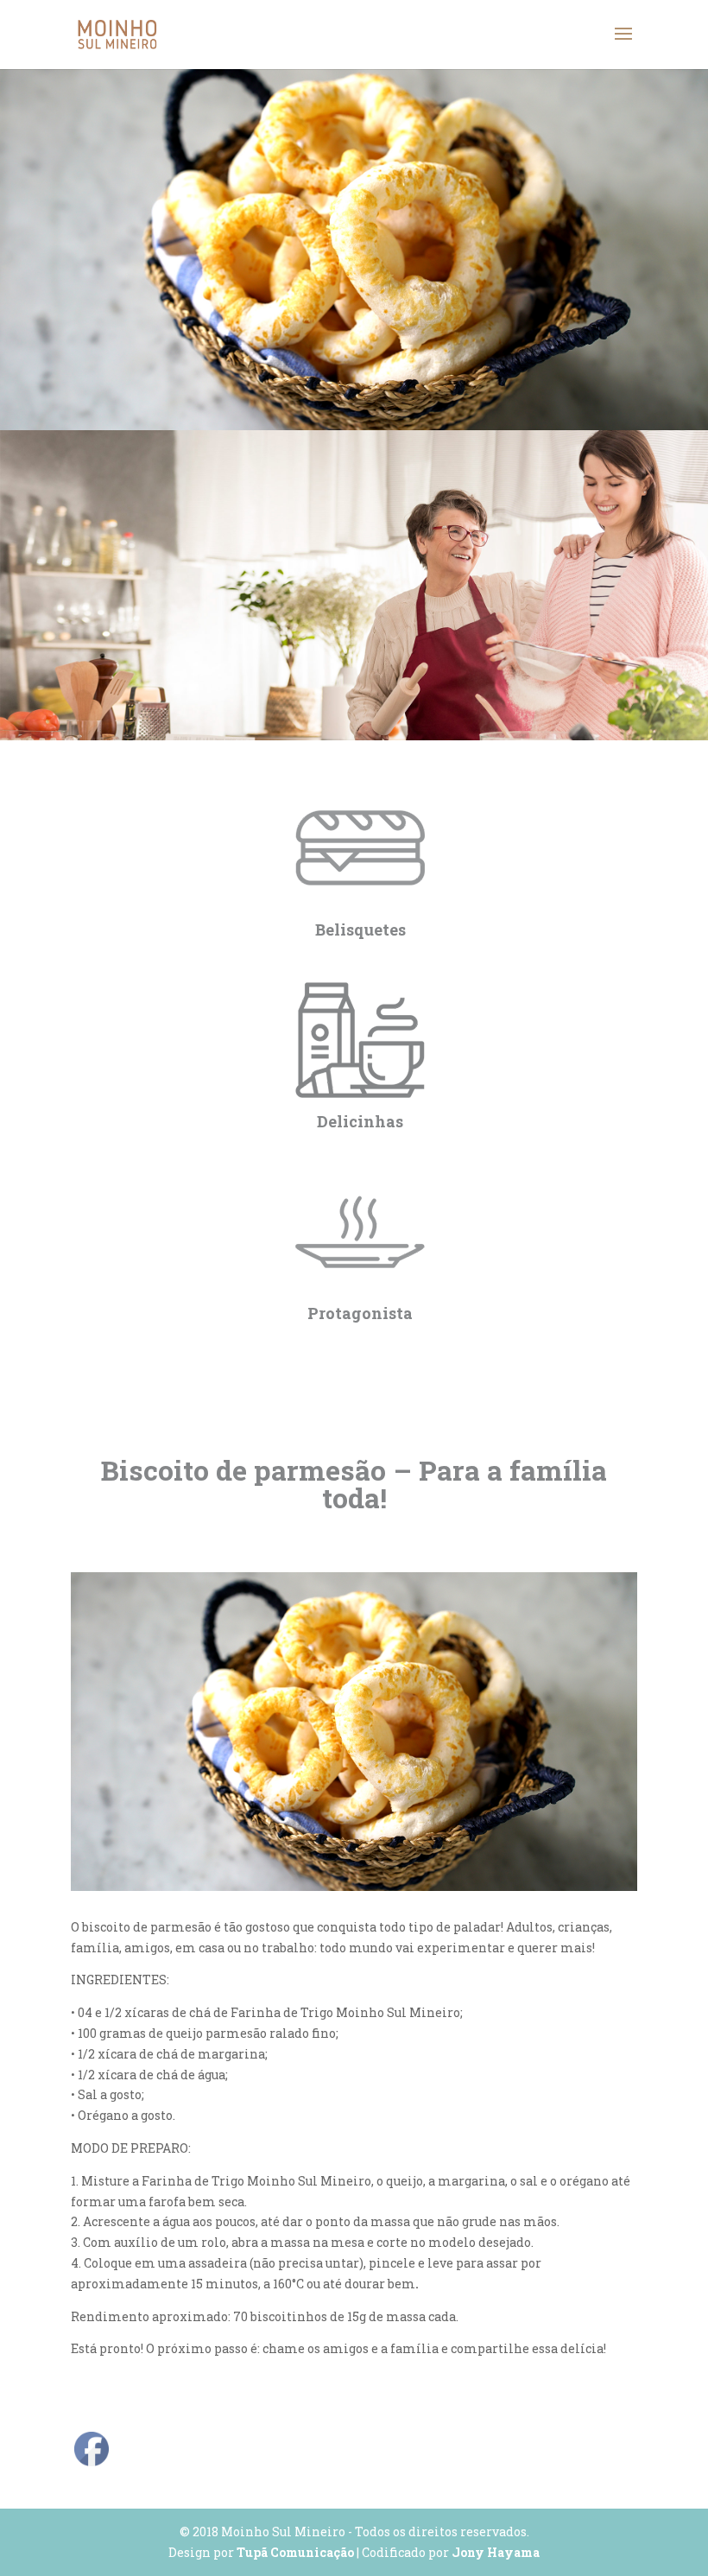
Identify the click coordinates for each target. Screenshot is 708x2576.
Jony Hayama (496, 2552)
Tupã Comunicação (295, 2552)
